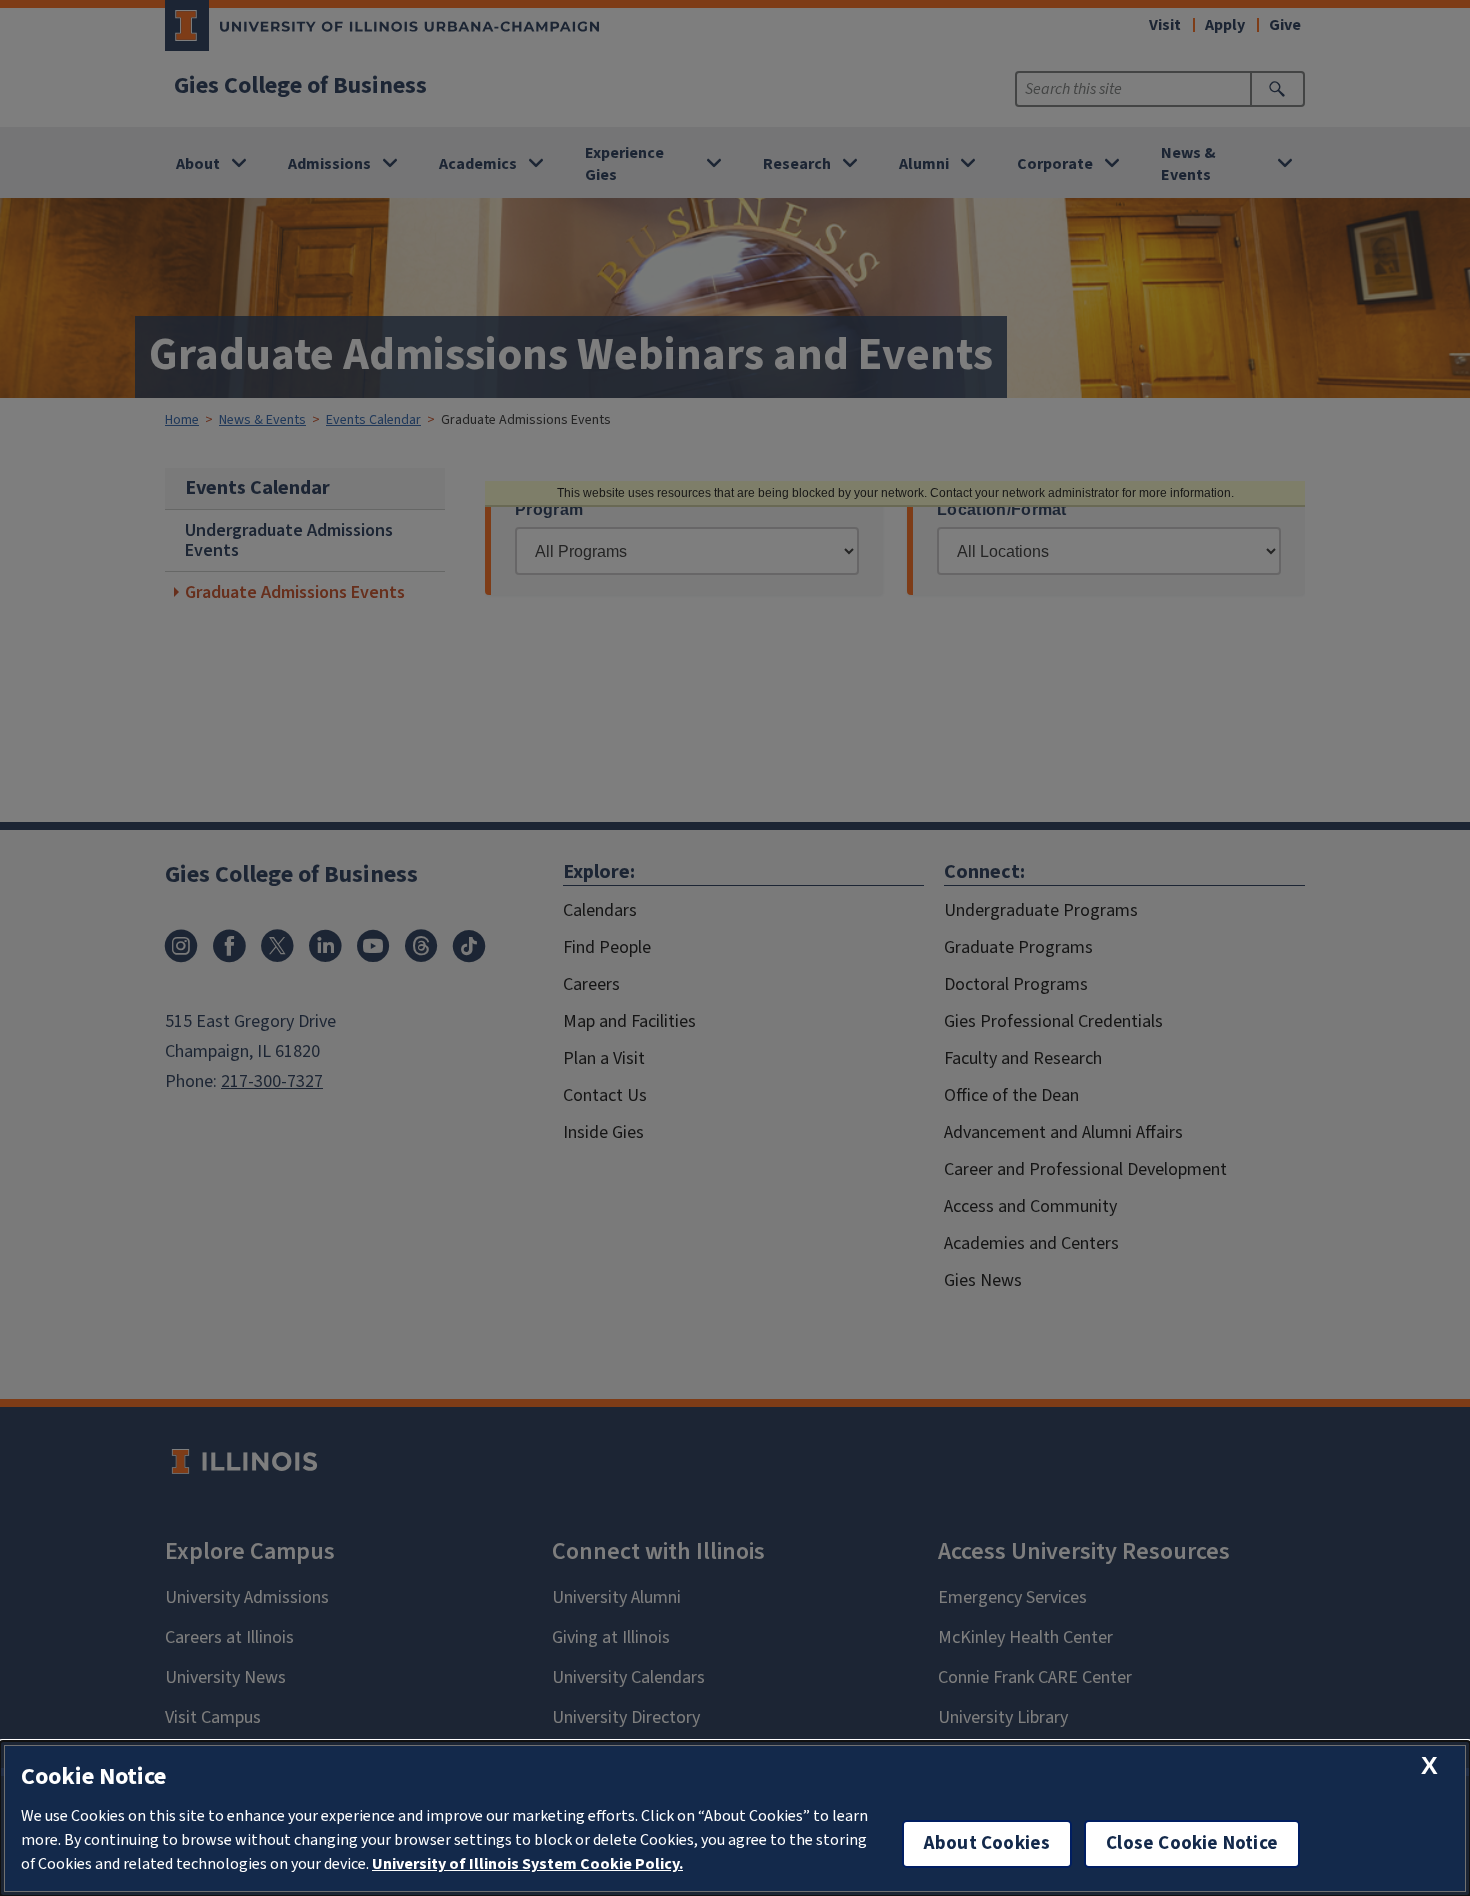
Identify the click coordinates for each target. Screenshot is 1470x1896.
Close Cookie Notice (1192, 1843)
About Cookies (987, 1843)
